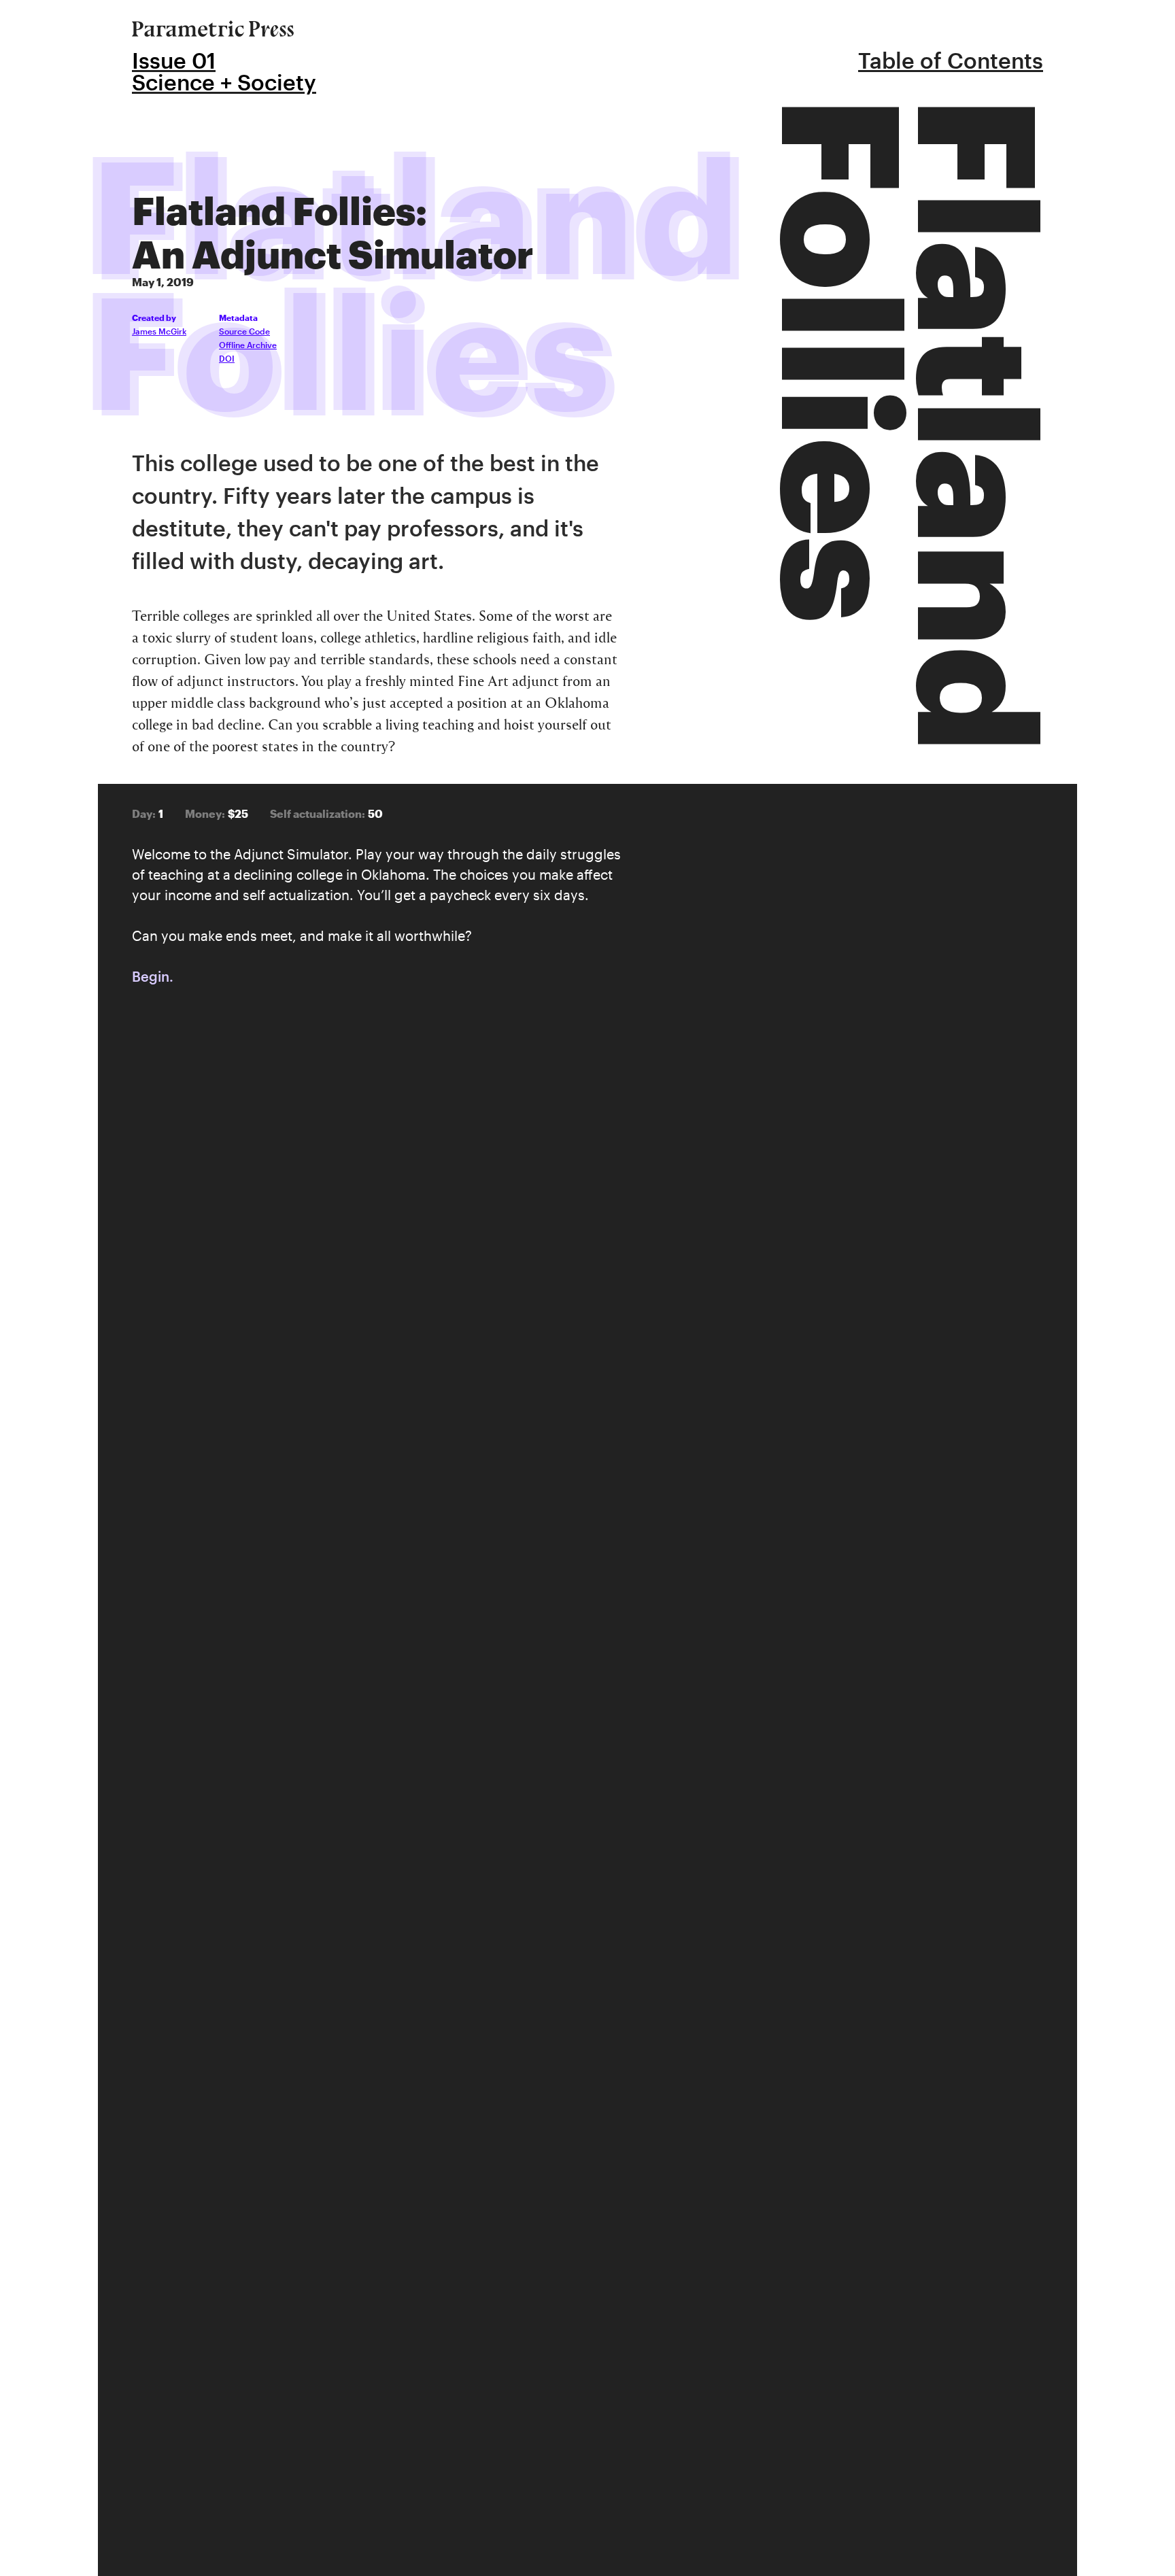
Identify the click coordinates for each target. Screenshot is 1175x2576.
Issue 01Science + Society (224, 71)
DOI (227, 358)
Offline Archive (248, 345)
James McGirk (159, 331)
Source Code (244, 331)
